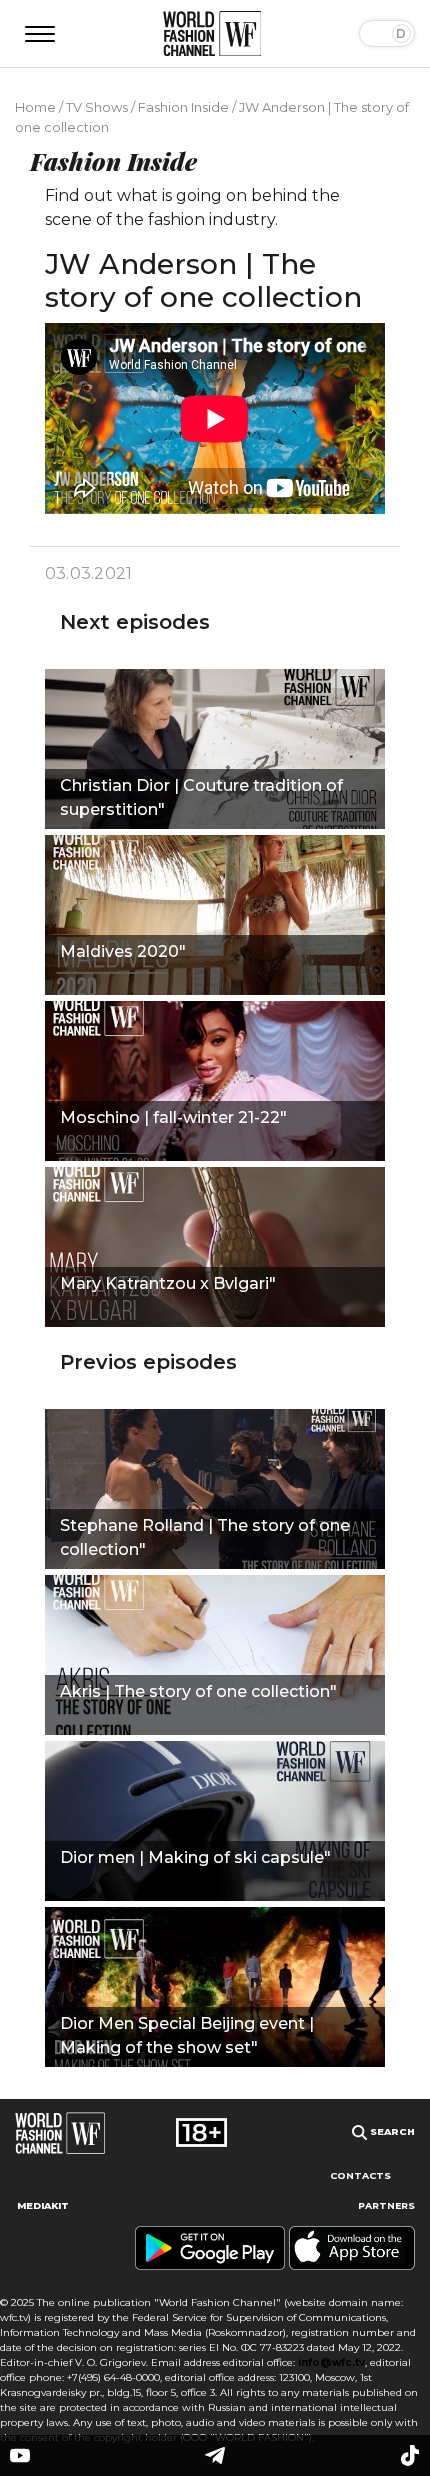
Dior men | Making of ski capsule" (195, 1857)
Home (35, 107)
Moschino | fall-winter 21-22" (173, 1117)
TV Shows (97, 107)
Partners (386, 2205)
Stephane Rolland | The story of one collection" (205, 1537)
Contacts (360, 2175)
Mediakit (43, 2205)
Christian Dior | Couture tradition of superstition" (201, 797)
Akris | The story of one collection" (198, 1691)
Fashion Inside (183, 107)
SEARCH (391, 2131)
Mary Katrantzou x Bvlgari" (168, 1283)
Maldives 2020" (123, 951)
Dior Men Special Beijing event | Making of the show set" (187, 2035)
